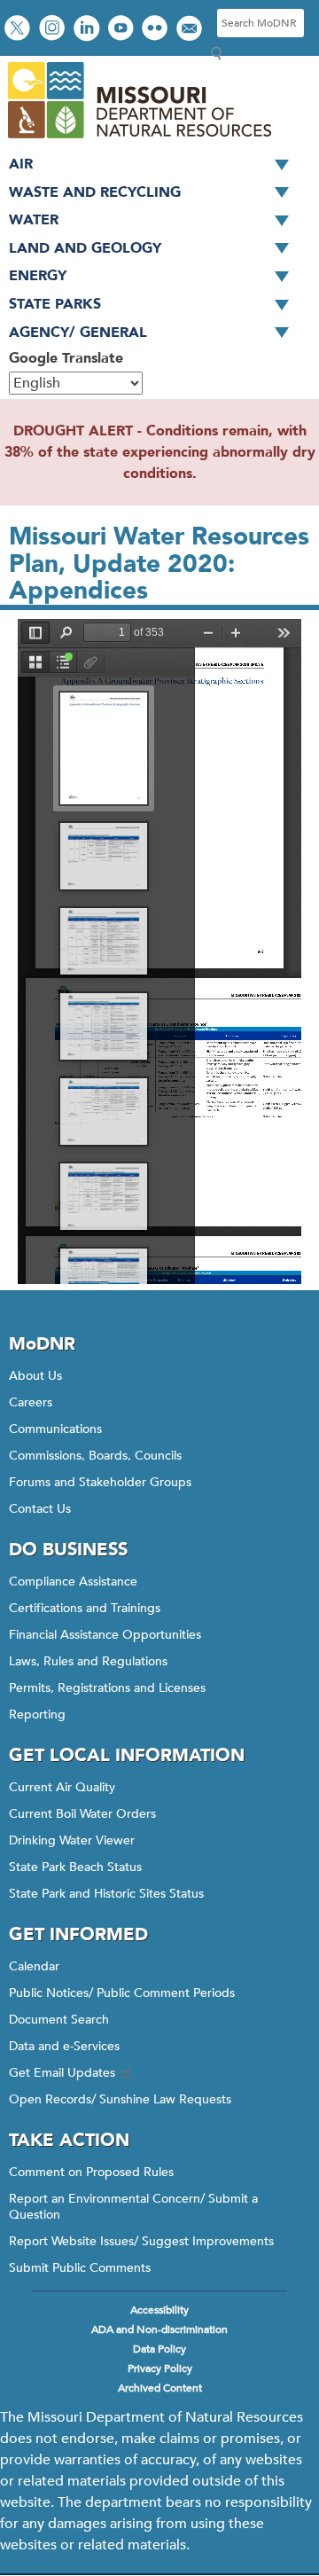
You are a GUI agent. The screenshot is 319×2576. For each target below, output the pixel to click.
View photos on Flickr (157, 30)
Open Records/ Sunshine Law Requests (120, 2099)
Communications (55, 1429)
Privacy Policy (160, 2369)
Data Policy (159, 2349)
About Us (35, 1376)
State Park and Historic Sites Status (106, 1894)
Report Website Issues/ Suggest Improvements (141, 2241)
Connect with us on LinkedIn (89, 30)
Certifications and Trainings (85, 1608)
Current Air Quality (62, 1787)
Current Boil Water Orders (82, 1814)
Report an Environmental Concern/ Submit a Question (133, 2207)
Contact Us (40, 1509)
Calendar (34, 1966)
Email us (191, 30)
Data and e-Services (64, 2046)
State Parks (55, 304)
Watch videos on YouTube (123, 30)
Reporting (37, 1715)
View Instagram (54, 30)
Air (21, 164)
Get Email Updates (62, 2073)
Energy (38, 276)
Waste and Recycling (95, 192)
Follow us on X (19, 30)
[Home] (139, 140)
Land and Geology (85, 248)
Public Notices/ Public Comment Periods (122, 1993)
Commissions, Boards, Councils (95, 1456)
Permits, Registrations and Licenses (107, 1688)
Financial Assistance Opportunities (105, 1635)
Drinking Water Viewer (72, 1840)
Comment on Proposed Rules (91, 2172)
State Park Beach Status (75, 1867)
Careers (31, 1402)
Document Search (59, 2020)
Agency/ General (78, 333)
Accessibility (159, 2310)
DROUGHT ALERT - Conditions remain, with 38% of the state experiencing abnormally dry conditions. (160, 452)
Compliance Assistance (73, 1582)
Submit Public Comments (80, 2268)
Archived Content (160, 2388)
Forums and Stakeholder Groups (100, 1482)
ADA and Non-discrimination (159, 2329)
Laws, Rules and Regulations (88, 1661)
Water (34, 220)
